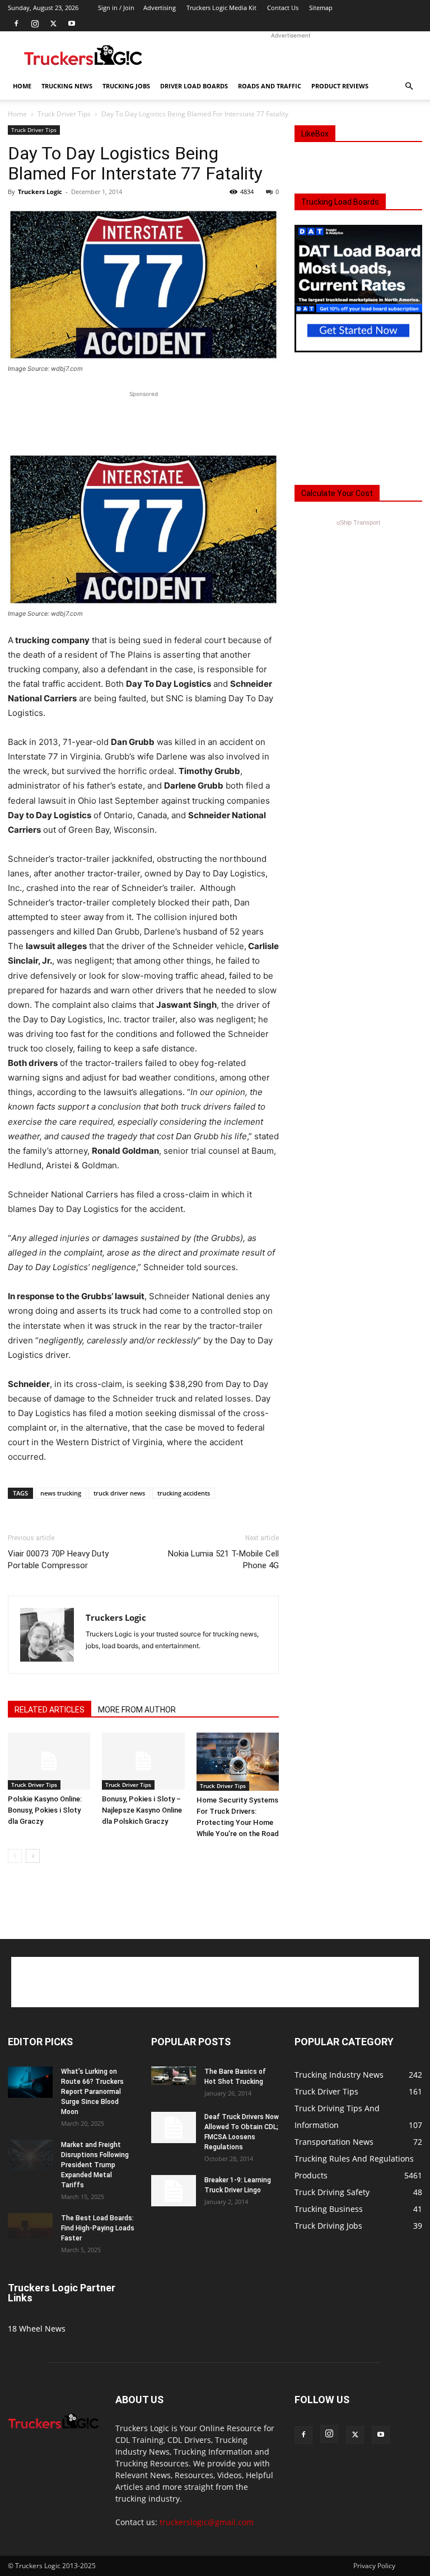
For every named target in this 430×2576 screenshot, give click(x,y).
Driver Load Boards (194, 86)
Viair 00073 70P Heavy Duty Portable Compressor (58, 1560)
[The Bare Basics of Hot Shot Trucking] (174, 2076)
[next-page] (33, 1856)
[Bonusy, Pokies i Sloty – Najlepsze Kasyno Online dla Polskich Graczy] (143, 1761)
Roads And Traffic (270, 86)
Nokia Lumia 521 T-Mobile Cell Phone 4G (223, 1560)
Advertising (160, 8)
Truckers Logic (40, 192)
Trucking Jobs (126, 86)
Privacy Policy (374, 2566)
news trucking (61, 1493)
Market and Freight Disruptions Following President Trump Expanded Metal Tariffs (95, 2165)
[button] (409, 86)
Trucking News (67, 86)
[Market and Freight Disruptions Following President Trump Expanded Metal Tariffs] (30, 2155)
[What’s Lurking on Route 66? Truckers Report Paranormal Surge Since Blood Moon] (30, 2082)
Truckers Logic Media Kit (221, 8)
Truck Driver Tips (64, 114)
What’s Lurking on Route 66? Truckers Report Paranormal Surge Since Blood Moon (92, 2092)
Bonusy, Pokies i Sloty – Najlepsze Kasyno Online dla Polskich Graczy (142, 1810)
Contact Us (283, 8)
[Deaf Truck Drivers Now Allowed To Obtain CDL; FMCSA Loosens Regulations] (174, 2127)
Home (22, 86)
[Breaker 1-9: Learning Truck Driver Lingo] (174, 2191)
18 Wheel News (37, 2329)
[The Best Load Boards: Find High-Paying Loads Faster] (30, 2226)
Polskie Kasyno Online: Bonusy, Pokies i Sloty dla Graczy (45, 1810)
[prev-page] (15, 1856)
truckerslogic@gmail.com (207, 2522)
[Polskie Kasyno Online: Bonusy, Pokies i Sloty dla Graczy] (49, 1761)
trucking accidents (184, 1493)
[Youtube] (72, 23)
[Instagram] (35, 23)
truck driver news (119, 1493)
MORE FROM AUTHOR (137, 1710)
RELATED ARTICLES (50, 1710)
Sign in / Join (116, 8)
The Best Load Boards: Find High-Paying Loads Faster (98, 2228)
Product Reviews (340, 86)
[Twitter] (53, 23)
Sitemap (321, 8)
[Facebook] (16, 23)
